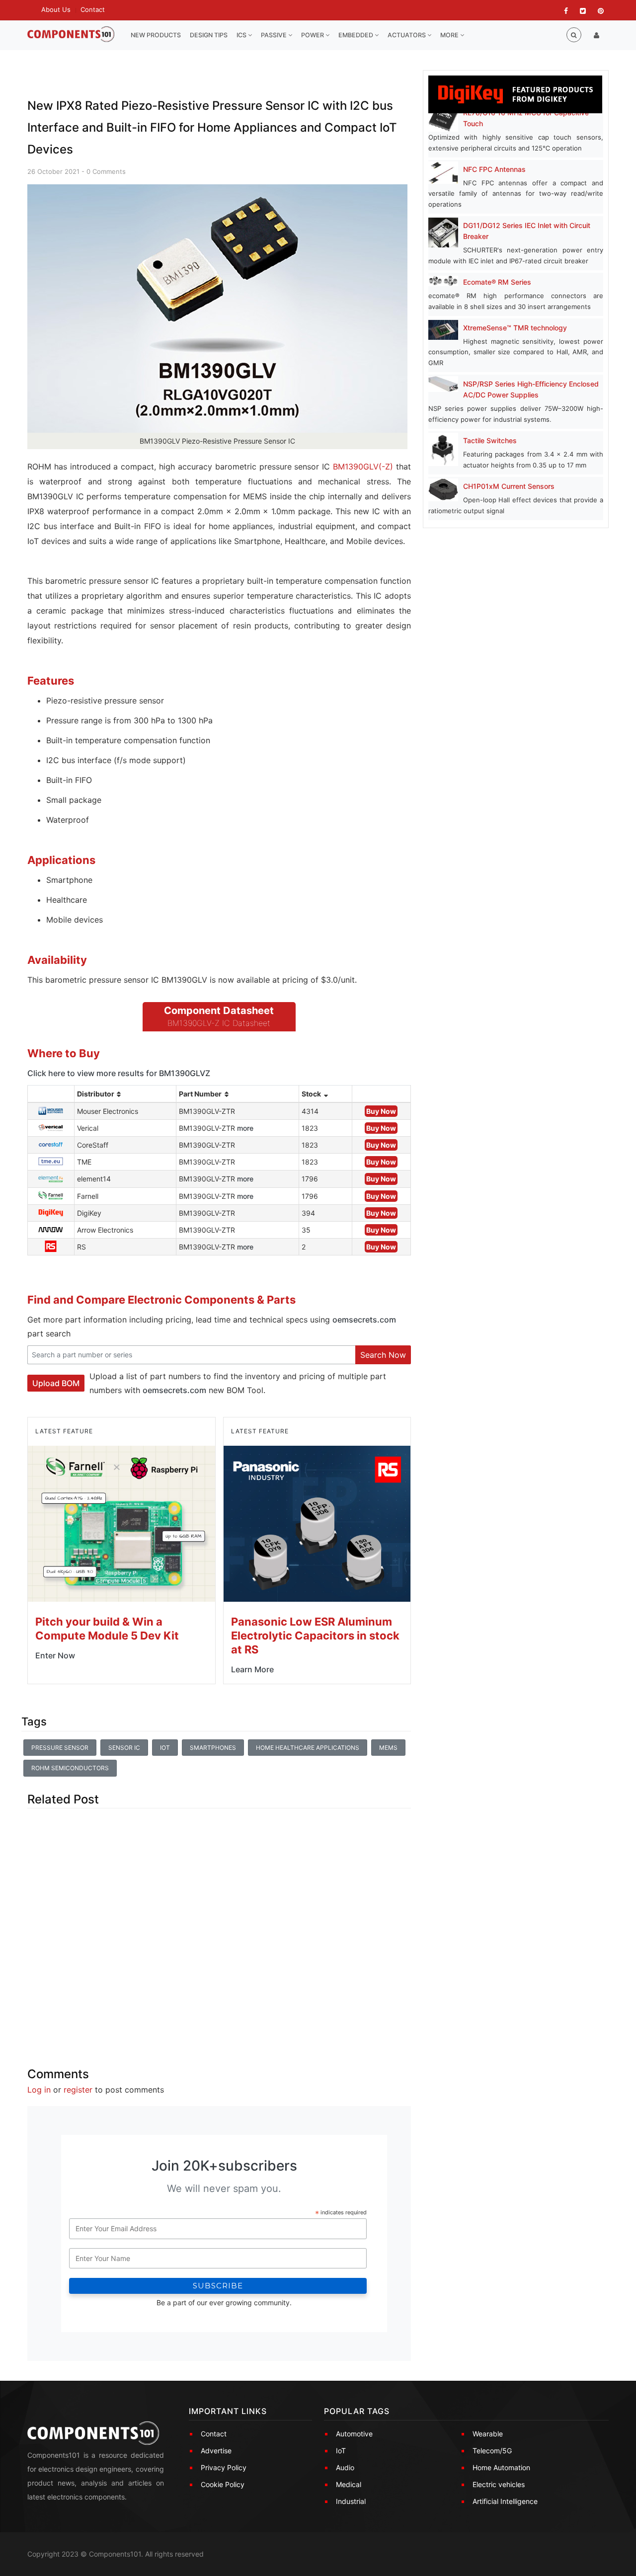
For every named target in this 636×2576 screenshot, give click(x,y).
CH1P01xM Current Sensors (509, 486)
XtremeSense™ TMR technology (515, 328)
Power (313, 35)
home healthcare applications (308, 1748)
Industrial (351, 2501)
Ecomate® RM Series (497, 282)
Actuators (407, 35)
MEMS (388, 1748)
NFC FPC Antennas (494, 169)
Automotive (354, 2434)
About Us (56, 9)
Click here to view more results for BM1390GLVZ (119, 1073)
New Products (156, 35)
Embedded (357, 35)
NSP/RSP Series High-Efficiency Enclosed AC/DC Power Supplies (531, 389)
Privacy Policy (224, 2467)
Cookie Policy (223, 2484)
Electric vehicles (499, 2484)
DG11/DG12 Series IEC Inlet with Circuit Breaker (527, 231)
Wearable (488, 2434)
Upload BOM (56, 1383)
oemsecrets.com (364, 1320)
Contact (93, 9)
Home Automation (501, 2467)
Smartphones (213, 1748)
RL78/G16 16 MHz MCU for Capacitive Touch (526, 118)
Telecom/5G (492, 2451)
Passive (275, 35)
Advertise (216, 2451)
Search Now (383, 1355)
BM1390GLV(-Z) (363, 467)
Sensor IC (124, 1748)
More (450, 35)
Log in (39, 2090)
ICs (242, 35)
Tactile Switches (490, 440)
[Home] (71, 35)
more (245, 1128)
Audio (345, 2467)
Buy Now (381, 1111)
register (78, 2090)
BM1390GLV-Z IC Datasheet (219, 1023)
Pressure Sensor (60, 1748)
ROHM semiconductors (70, 1768)
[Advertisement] (219, 1929)
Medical (349, 2484)
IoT (165, 1748)
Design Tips (209, 35)
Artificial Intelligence (505, 2501)
